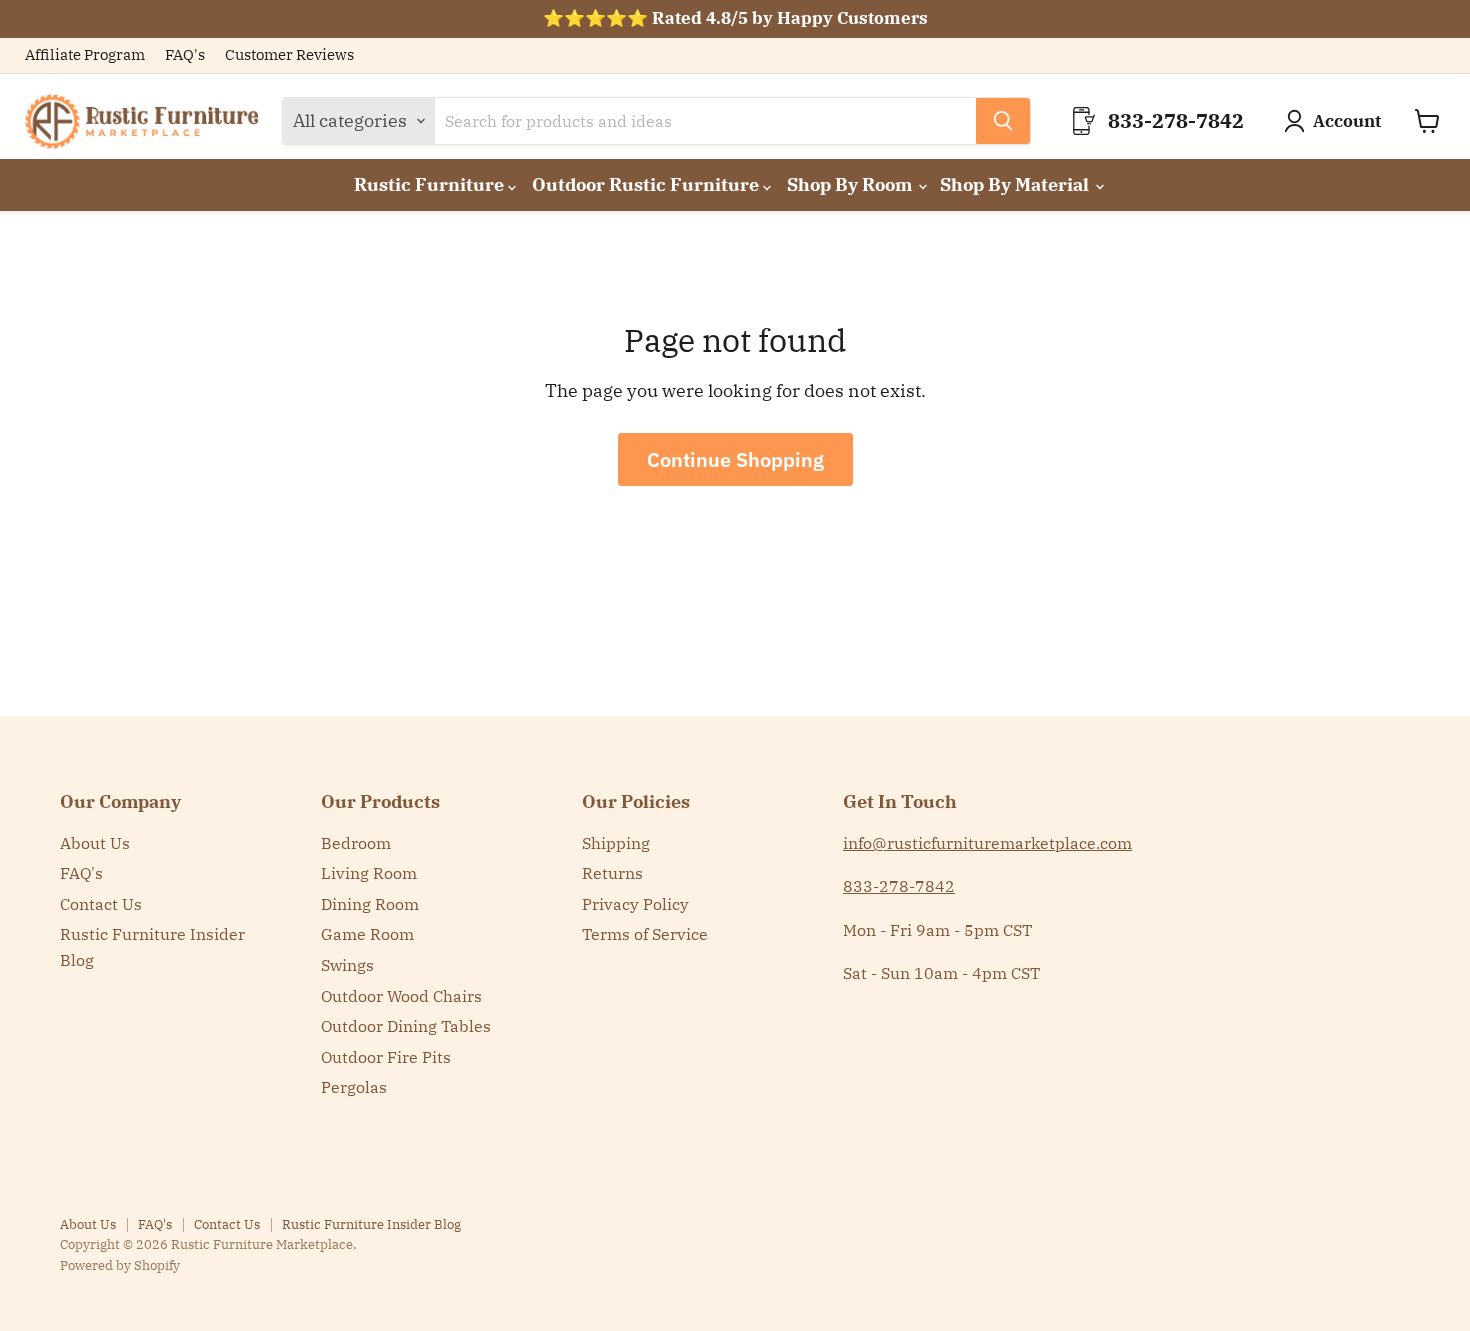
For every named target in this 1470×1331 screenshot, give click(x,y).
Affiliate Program (85, 55)
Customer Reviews (289, 55)
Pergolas (354, 1087)
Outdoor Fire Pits (386, 1057)
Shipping (616, 843)
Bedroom (356, 843)
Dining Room (370, 904)
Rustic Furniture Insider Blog (371, 1224)
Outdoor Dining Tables (406, 1026)
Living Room (369, 873)
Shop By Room (851, 184)
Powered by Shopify (120, 1265)
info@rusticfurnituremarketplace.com (987, 843)
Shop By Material (1016, 184)
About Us (95, 843)
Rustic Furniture (431, 184)
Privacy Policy (635, 904)
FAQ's (185, 55)
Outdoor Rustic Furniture (647, 184)
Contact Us (101, 904)
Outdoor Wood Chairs (401, 996)
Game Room (367, 934)
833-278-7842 (899, 886)
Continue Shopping (735, 459)
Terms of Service (645, 934)
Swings (347, 965)
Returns (612, 873)
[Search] (1003, 121)
